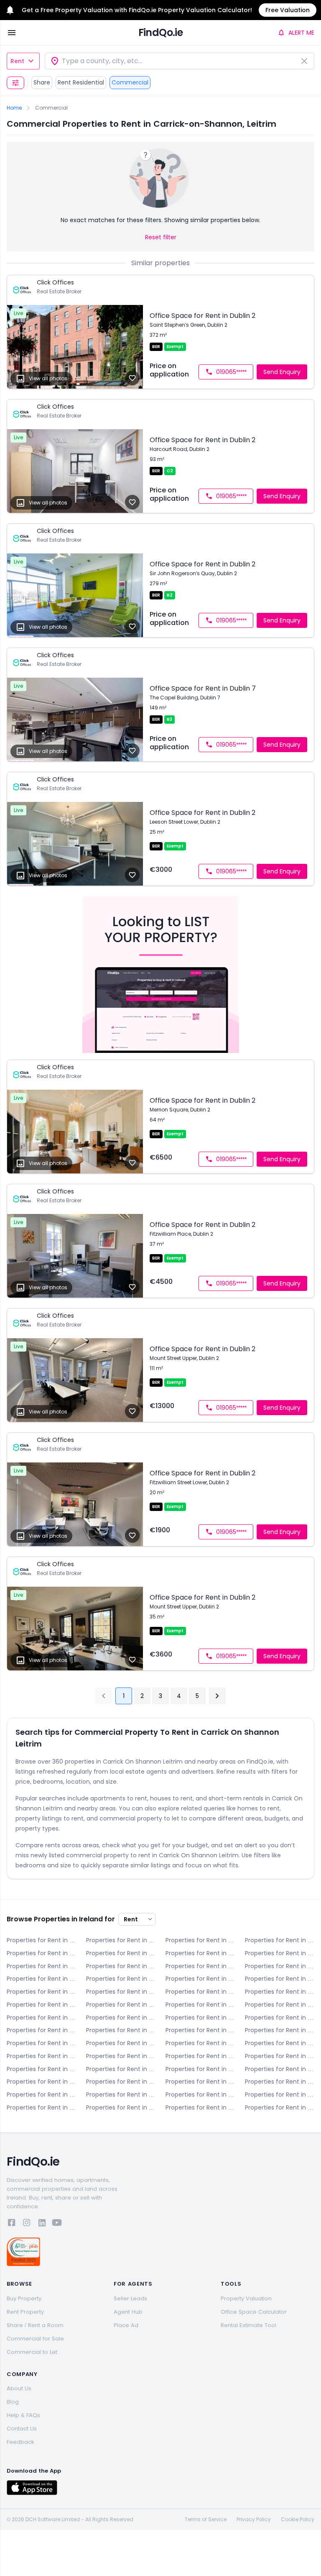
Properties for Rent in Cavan (280, 1940)
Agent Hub (128, 2312)
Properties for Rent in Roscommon (280, 2082)
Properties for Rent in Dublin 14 (41, 2018)
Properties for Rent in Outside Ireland (280, 2107)
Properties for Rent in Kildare (41, 2056)
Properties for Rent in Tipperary (121, 2095)
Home (14, 108)
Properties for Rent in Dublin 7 (121, 1992)
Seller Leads (130, 2298)
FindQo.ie (161, 32)
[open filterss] (15, 83)
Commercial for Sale (35, 2339)
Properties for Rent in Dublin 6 (280, 1979)
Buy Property (24, 2298)
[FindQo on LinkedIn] (42, 2224)
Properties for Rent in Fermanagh (121, 2043)
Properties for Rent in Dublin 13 (280, 2005)
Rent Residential (81, 82)
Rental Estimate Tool (248, 2325)
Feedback (20, 2442)
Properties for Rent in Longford (121, 2069)
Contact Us (22, 2429)
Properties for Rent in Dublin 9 (280, 1992)
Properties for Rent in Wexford (121, 2107)
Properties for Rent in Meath (41, 2082)
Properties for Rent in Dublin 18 (41, 2030)
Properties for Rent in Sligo (41, 2095)
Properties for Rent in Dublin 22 (200, 2030)
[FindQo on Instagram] (27, 2224)
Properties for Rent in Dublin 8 (200, 1992)
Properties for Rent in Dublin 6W (41, 1992)
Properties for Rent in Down (41, 1966)
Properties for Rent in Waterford (280, 2095)
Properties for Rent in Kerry (280, 2043)
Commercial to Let (32, 2352)
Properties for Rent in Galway (200, 2043)
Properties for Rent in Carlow (200, 1940)
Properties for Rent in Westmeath (41, 2107)
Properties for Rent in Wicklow (200, 2107)
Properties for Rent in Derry (200, 1953)
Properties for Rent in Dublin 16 (200, 2018)
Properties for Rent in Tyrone (200, 2095)
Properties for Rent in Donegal (280, 1953)
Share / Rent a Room (35, 2325)
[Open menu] (12, 33)
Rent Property (25, 2312)
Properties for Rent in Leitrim (280, 2056)
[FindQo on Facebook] (12, 2224)
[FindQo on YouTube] (57, 2224)
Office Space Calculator (254, 2312)
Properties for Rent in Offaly (200, 2082)
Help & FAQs (23, 2415)
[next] (217, 1696)
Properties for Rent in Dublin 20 (121, 2030)
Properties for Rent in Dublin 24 (280, 2030)
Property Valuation (246, 2298)
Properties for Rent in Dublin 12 (200, 2005)
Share (42, 82)
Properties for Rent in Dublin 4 (121, 1979)
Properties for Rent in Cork (121, 1953)
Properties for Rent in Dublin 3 (41, 1979)
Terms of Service (206, 2520)
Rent (17, 61)
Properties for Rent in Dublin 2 (280, 1966)
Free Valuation (288, 10)
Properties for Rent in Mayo (280, 2069)
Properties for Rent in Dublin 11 (121, 2005)
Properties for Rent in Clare (41, 1953)
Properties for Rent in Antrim (41, 1940)
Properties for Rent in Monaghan (121, 2082)
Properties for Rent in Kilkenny (121, 2056)
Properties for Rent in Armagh (121, 1940)
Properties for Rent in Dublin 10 (41, 2005)
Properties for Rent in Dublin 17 (280, 2018)
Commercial (130, 82)
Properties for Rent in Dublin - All (121, 1966)
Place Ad (126, 2325)
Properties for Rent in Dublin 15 (121, 2018)
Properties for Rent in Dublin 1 (200, 1966)
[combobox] (180, 61)
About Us (19, 2388)
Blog (13, 2402)
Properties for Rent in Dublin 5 (200, 1979)
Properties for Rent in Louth (200, 2069)
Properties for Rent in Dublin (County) (41, 2043)
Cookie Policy (298, 2520)
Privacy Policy (254, 2520)
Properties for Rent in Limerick (41, 2069)
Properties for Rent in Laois (200, 2056)
